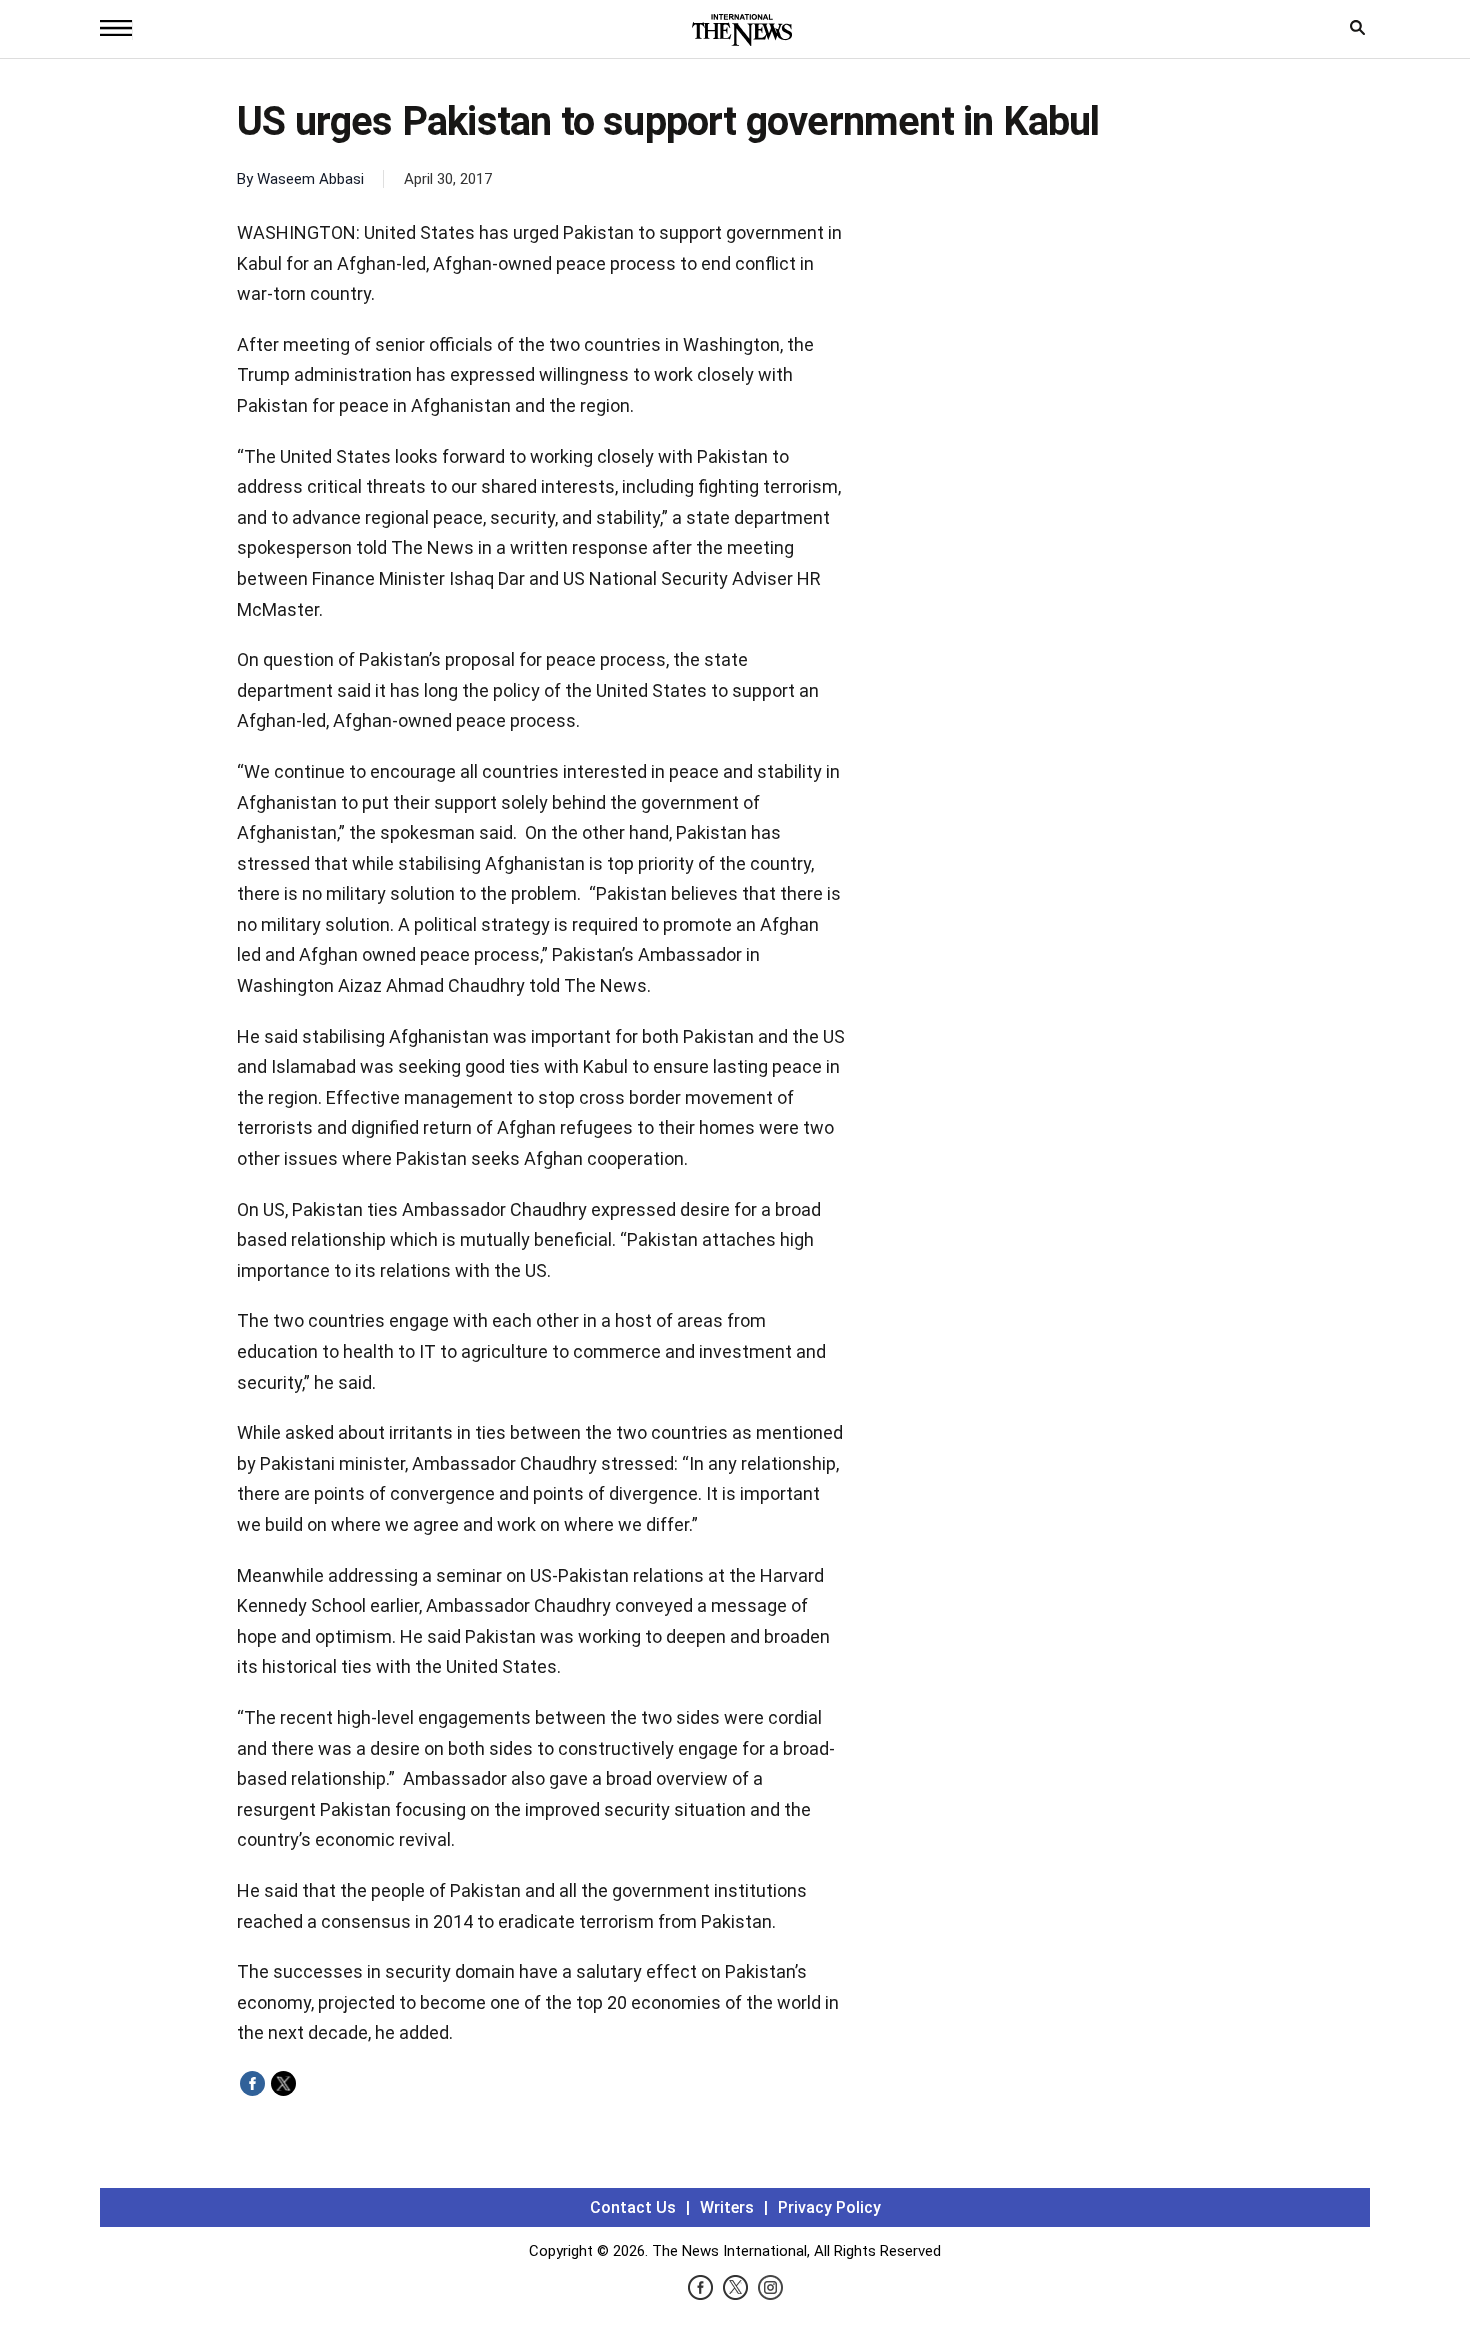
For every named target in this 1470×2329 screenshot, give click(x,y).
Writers (727, 2207)
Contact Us (633, 2207)
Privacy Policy (829, 2207)
